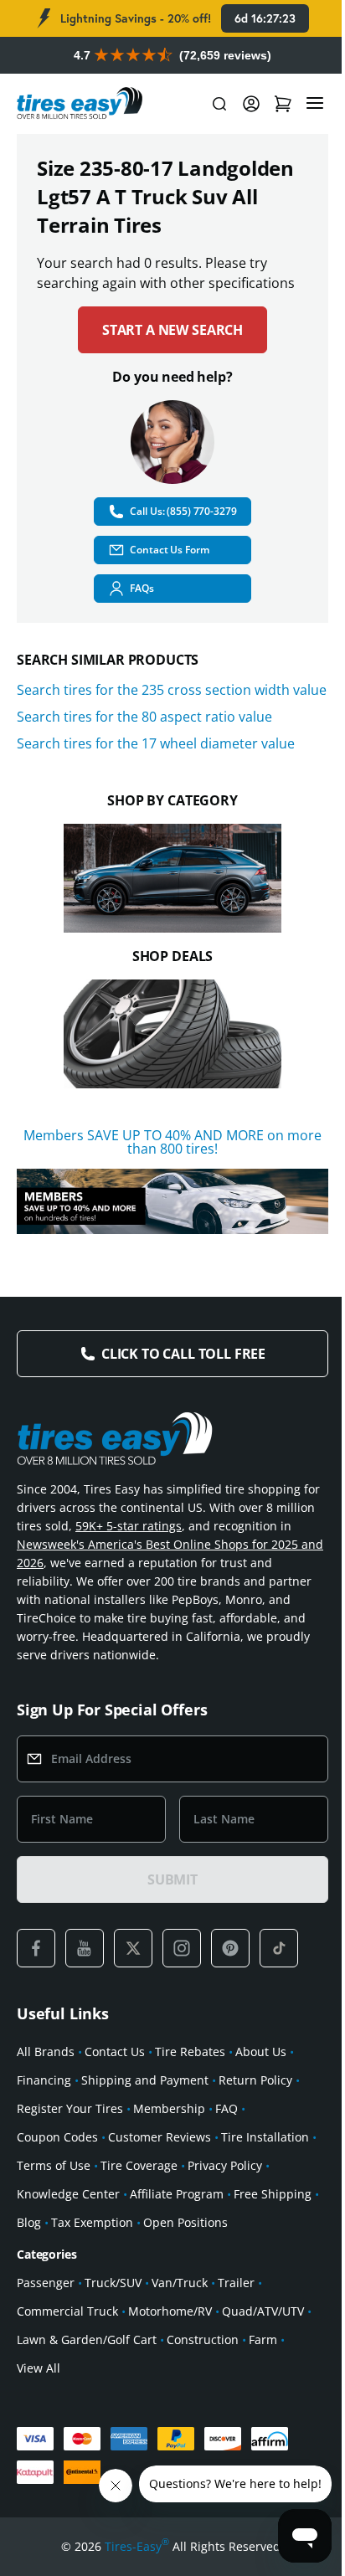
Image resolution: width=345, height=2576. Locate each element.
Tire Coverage (139, 2165)
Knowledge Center (68, 2194)
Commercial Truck (67, 2311)
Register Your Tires (70, 2108)
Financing (44, 2080)
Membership (169, 2108)
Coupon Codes (57, 2137)
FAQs (142, 588)
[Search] (219, 104)
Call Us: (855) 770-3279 (183, 511)
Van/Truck (180, 2283)
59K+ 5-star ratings (129, 1526)
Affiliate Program (177, 2194)
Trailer (236, 2283)
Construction (203, 2339)
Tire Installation (265, 2137)
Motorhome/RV (170, 2311)
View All (39, 2368)
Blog (29, 2222)
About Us (261, 2052)
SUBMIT (172, 1879)
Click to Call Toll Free (183, 1354)
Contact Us (115, 2052)
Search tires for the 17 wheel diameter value (156, 743)
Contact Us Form (169, 550)
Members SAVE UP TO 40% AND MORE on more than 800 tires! (172, 1142)
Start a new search (172, 330)
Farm (263, 2339)
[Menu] (315, 104)
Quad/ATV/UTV (263, 2311)
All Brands (46, 2052)
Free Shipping (273, 2194)
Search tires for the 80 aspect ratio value (144, 717)
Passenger (46, 2283)
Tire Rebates (190, 2052)
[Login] (251, 104)
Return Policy (255, 2080)
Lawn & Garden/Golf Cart (87, 2339)
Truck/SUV (113, 2283)
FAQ (227, 2108)
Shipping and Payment (145, 2080)
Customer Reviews (160, 2137)
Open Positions (185, 2222)
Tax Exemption (92, 2222)
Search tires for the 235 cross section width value (172, 690)
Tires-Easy (137, 2546)
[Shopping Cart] (283, 104)
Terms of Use (54, 2165)
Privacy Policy (225, 2165)
